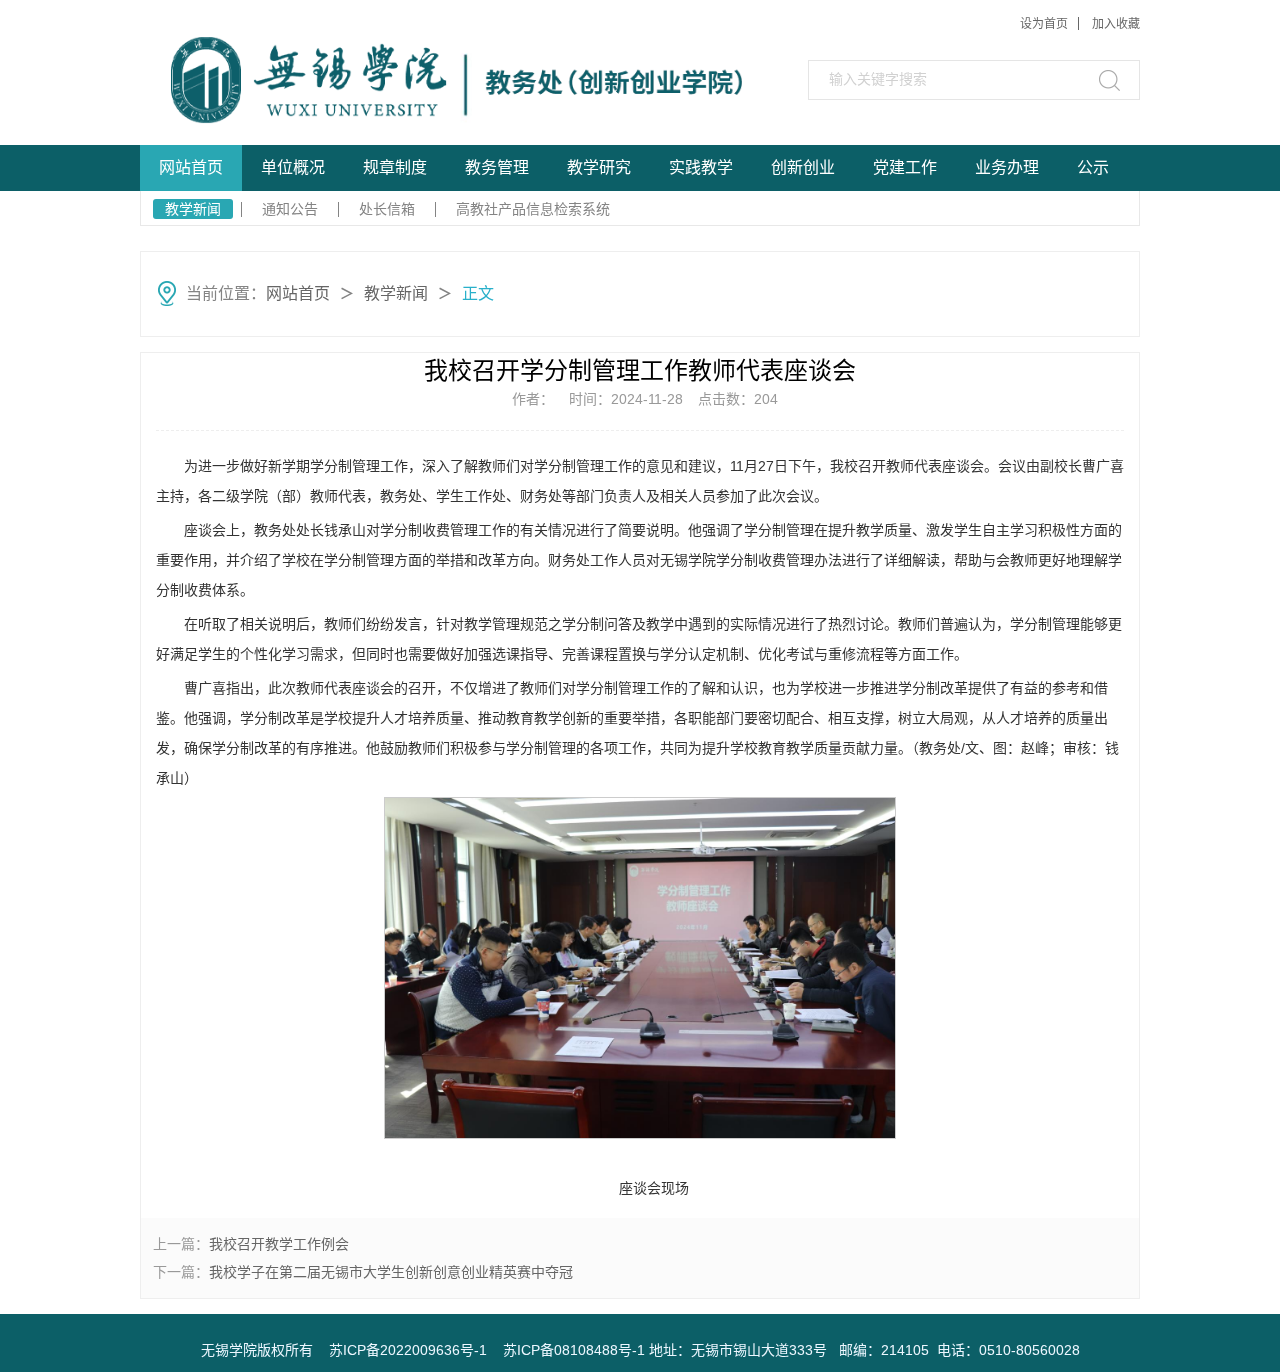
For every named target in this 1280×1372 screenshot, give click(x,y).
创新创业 (803, 167)
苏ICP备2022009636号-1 (408, 1350)
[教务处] (352, 80)
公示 (1093, 167)
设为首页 (1044, 24)
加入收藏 (1116, 24)
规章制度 (395, 167)
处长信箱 (387, 209)
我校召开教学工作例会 (279, 1244)
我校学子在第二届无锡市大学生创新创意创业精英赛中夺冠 (391, 1272)
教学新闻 (193, 209)
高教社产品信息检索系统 (533, 209)
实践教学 (701, 167)
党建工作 (905, 167)
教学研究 (599, 167)
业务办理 (1007, 167)
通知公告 (290, 209)
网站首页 (191, 167)
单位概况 (293, 167)
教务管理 (497, 167)
